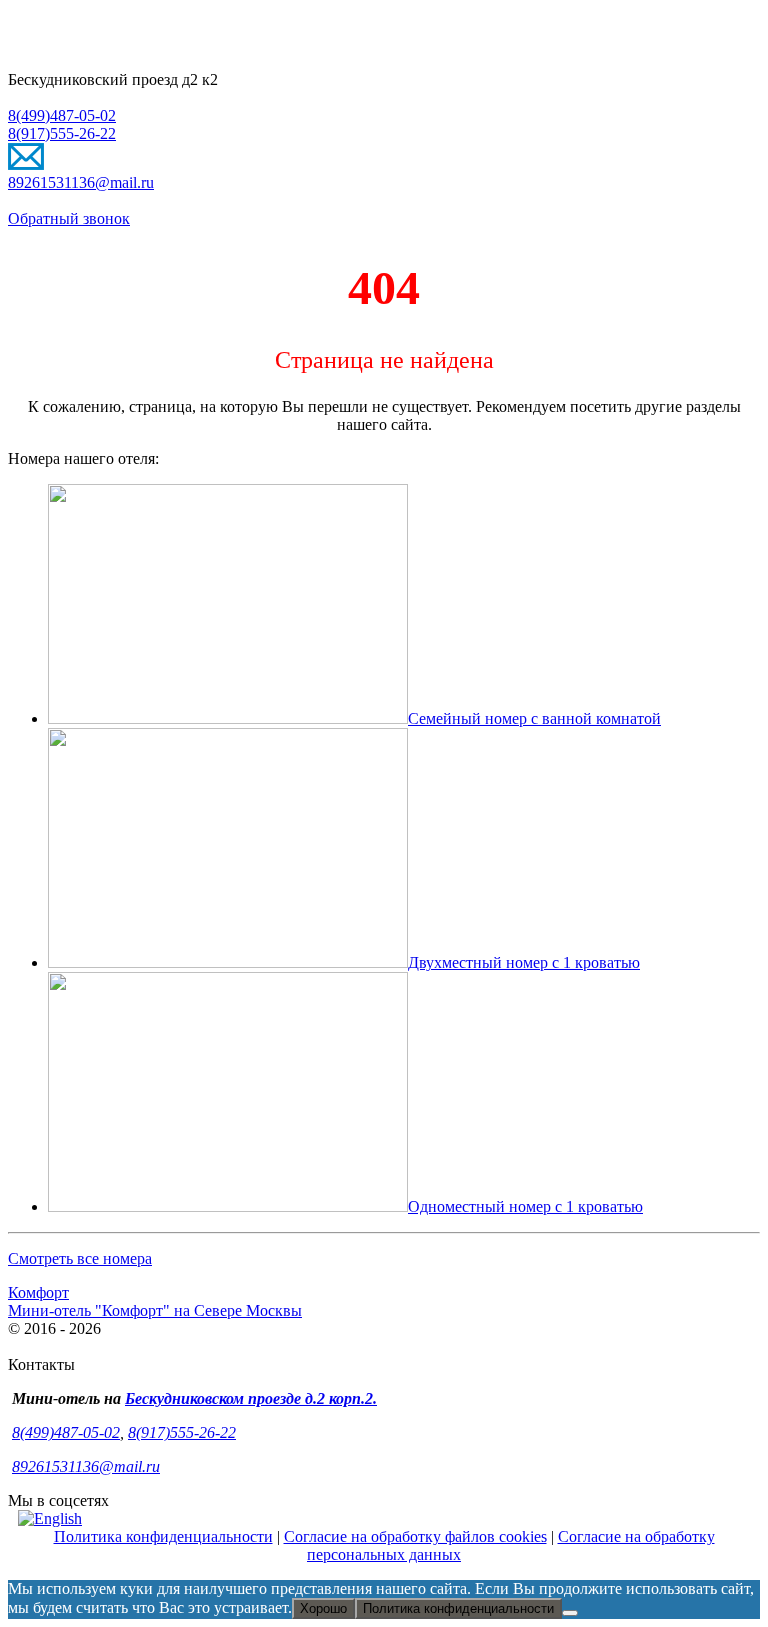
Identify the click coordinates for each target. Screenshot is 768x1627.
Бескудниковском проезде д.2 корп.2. (251, 1398)
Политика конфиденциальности (163, 1536)
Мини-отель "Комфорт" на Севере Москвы (155, 1310)
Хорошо (323, 1608)
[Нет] (570, 1613)
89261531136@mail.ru (81, 182)
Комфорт (38, 1292)
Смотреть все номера (80, 1258)
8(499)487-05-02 (62, 115)
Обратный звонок (69, 218)
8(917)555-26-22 (62, 133)
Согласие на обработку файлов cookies (415, 1536)
